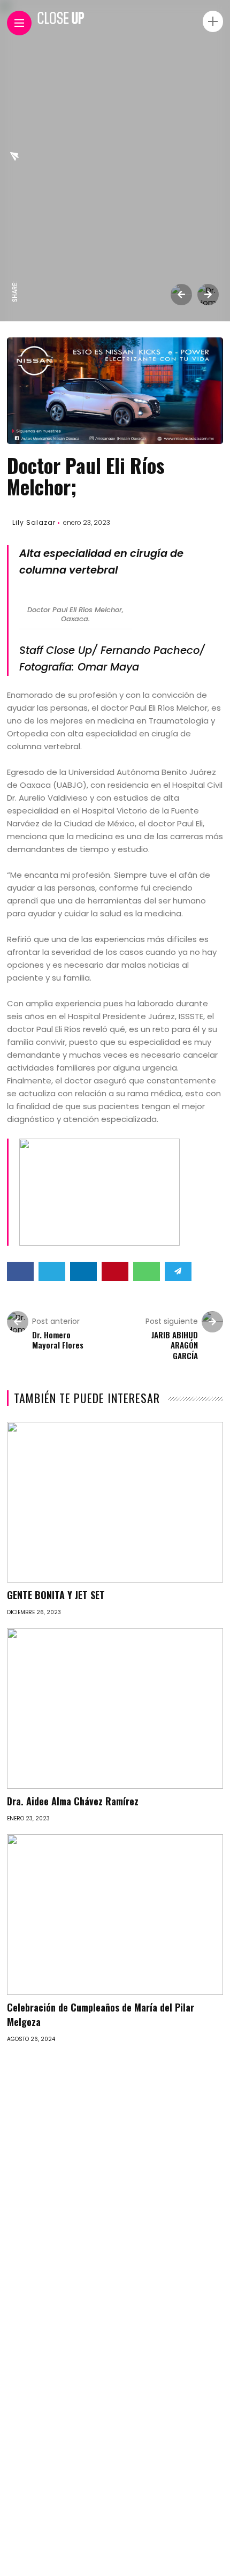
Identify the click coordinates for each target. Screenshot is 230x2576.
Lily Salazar (34, 522)
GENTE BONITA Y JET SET (56, 1595)
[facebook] (15, 270)
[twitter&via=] (15, 247)
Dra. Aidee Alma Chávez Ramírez (73, 1801)
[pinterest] (15, 202)
